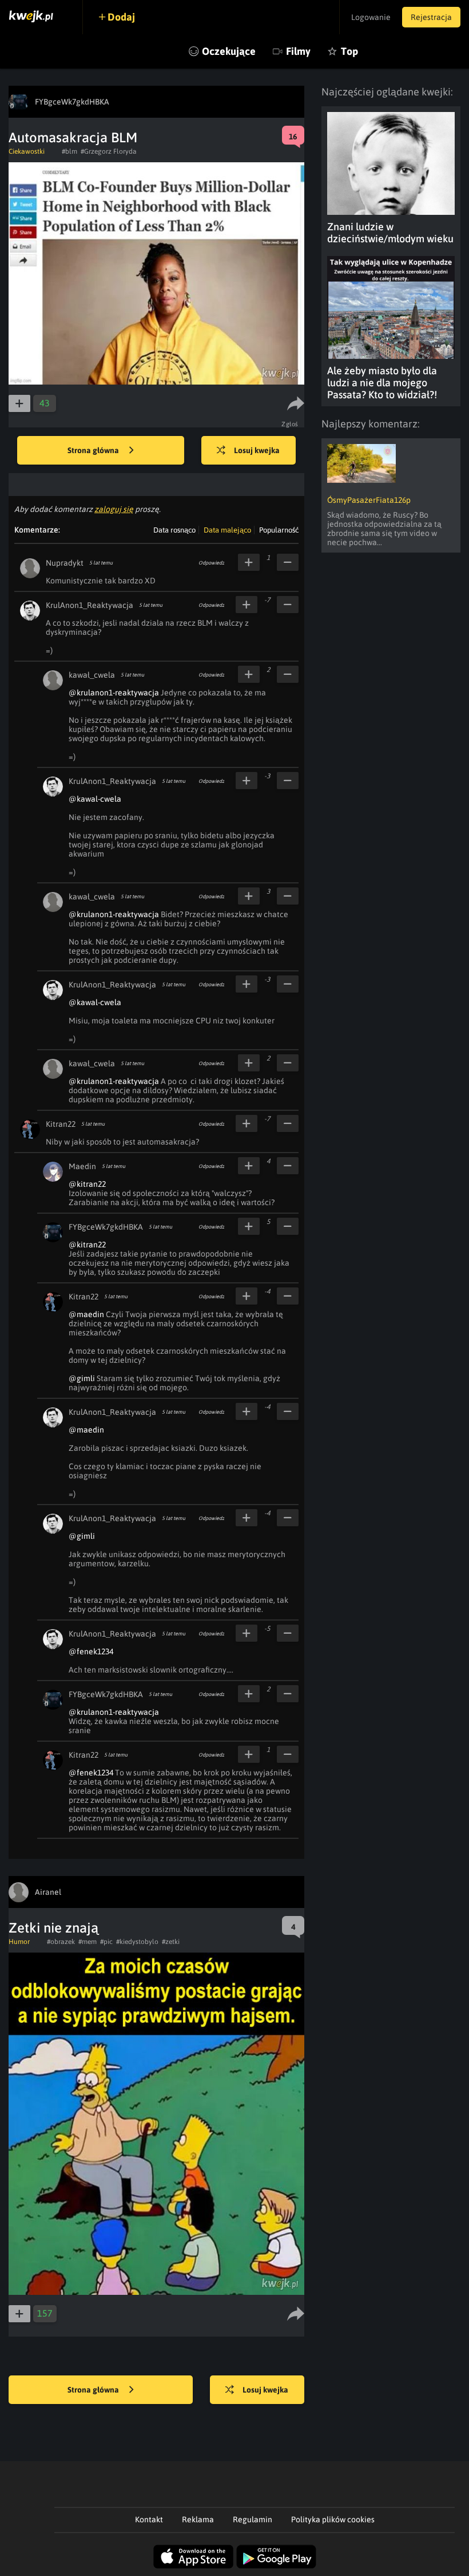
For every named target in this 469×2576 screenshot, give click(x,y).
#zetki (171, 1942)
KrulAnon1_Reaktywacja (90, 605)
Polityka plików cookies (333, 2519)
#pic (106, 1942)
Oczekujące (229, 51)
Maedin (82, 1166)
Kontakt (149, 2519)
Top (349, 51)
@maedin (86, 1314)
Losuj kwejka (257, 450)
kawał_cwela (92, 675)
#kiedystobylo (137, 1942)
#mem (88, 1942)
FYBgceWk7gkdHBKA (106, 1227)
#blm (69, 151)
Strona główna (94, 450)
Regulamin (253, 2519)
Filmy (298, 51)
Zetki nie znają (53, 1928)
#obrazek (61, 1942)
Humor (19, 1942)
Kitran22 (61, 1124)
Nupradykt (65, 563)
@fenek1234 (91, 1651)
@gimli (82, 1378)
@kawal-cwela (95, 799)
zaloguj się (114, 509)
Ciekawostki (27, 151)
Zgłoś (290, 424)
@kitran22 (87, 1184)
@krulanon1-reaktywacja (114, 693)
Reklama (198, 2519)
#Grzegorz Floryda (109, 151)
